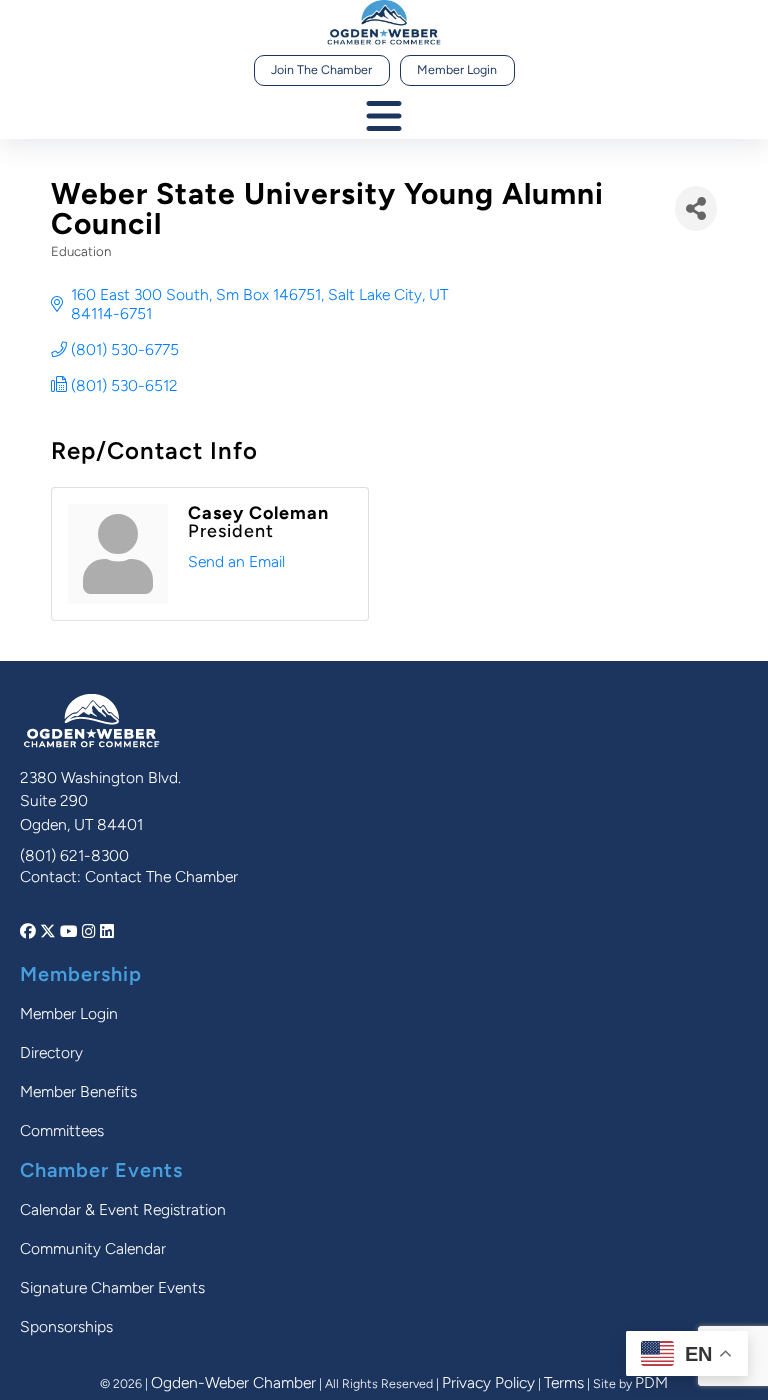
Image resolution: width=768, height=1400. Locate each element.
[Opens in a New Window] (30, 931)
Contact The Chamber (161, 876)
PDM (651, 1382)
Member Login (457, 69)
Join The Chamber (321, 69)
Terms (564, 1382)
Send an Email (236, 561)
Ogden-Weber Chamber (233, 1382)
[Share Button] (696, 208)
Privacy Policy (488, 1382)
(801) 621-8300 (74, 855)
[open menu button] (384, 117)
